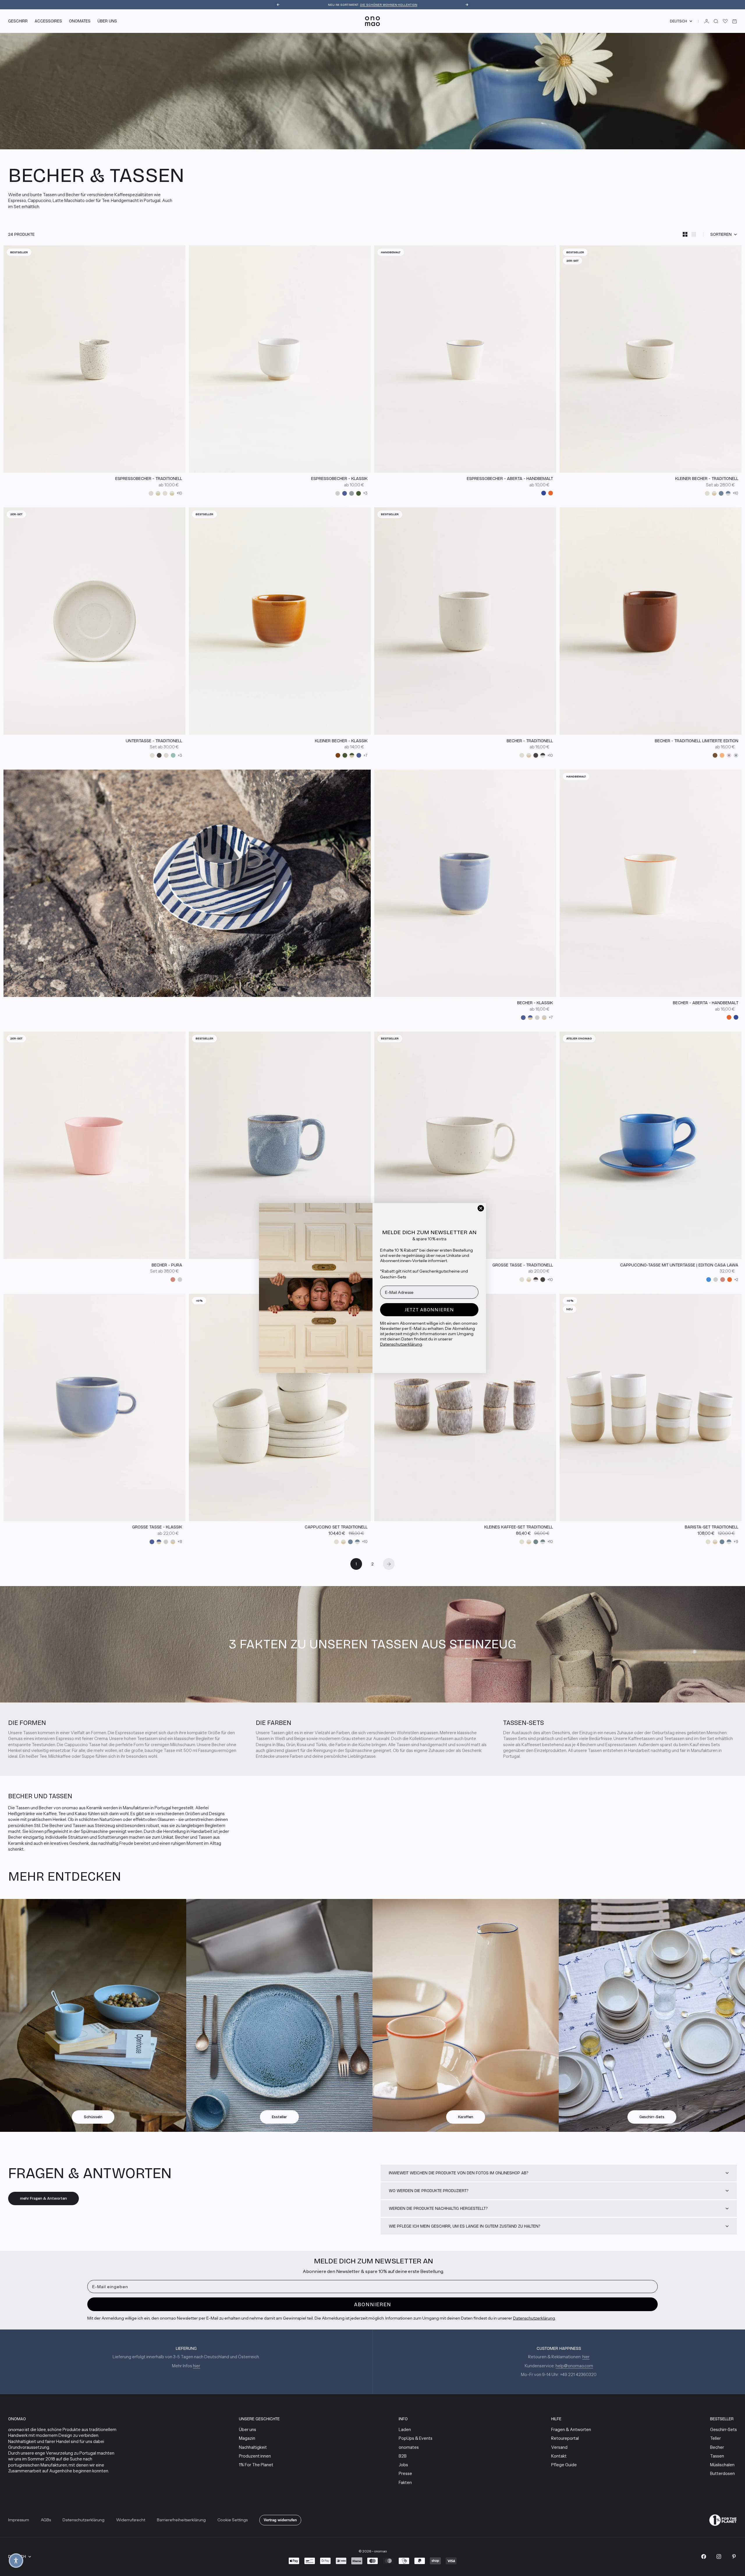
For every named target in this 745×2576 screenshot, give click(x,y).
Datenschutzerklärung (401, 1344)
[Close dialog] (481, 1208)
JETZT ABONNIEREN (429, 1310)
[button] (16, 2561)
